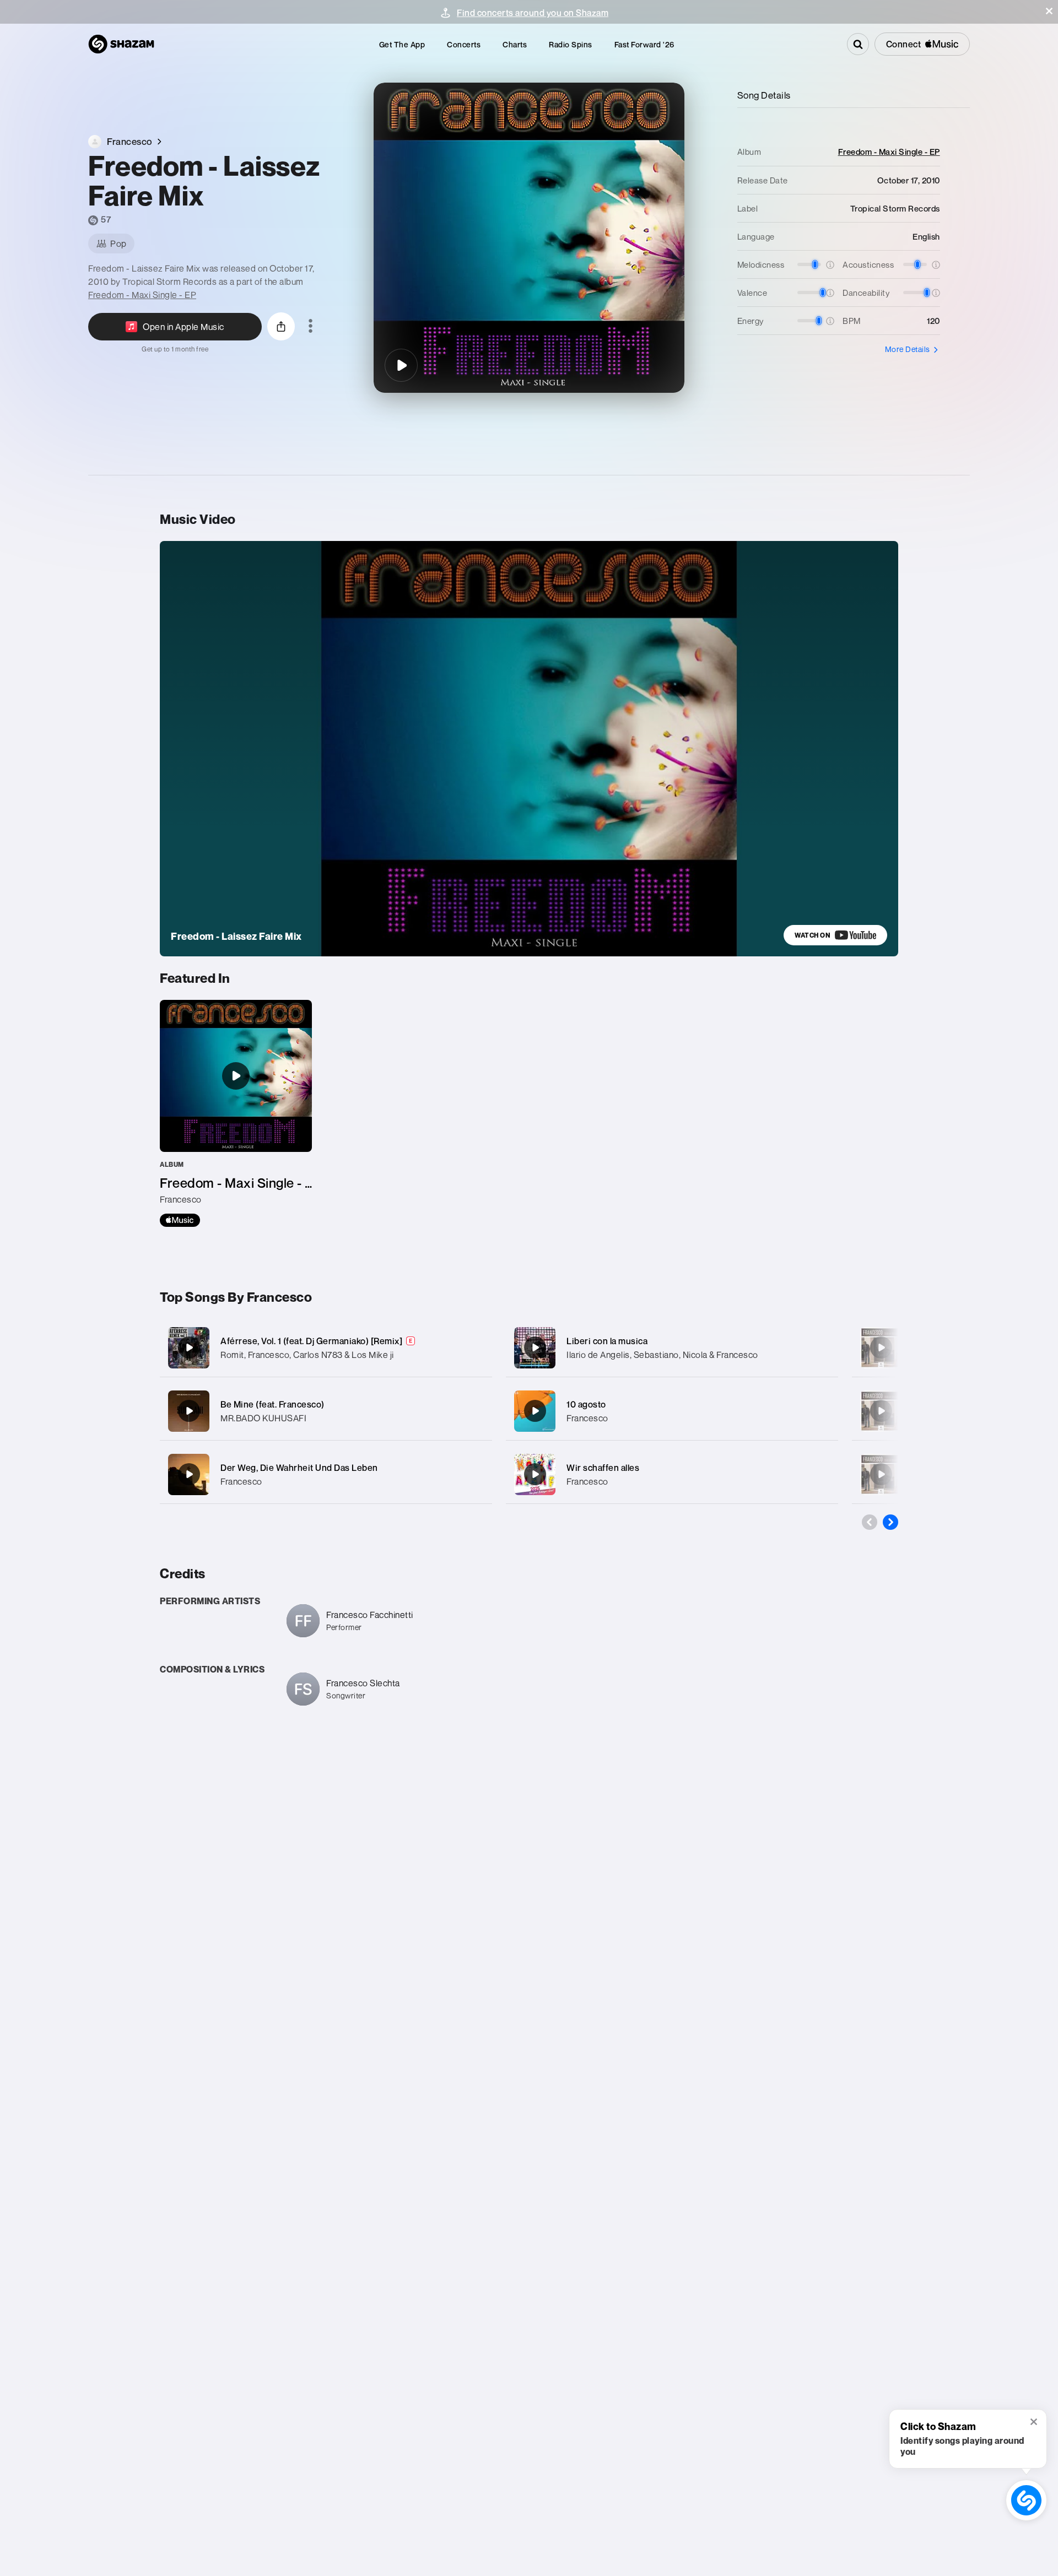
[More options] (311, 327)
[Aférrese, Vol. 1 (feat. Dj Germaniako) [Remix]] (326, 1348)
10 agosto (586, 1404)
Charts (515, 44)
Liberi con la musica (607, 1341)
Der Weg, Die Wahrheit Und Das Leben (299, 1468)
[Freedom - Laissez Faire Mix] (401, 365)
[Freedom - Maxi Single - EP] (236, 1113)
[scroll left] (870, 1522)
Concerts (464, 44)
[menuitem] (402, 44)
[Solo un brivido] (881, 1347)
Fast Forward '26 (644, 44)
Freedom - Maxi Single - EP (142, 295)
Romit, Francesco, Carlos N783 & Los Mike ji (307, 1355)
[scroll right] (890, 1522)
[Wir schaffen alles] (672, 1474)
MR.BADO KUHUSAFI (263, 1418)
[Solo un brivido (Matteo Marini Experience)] (881, 1474)
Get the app (402, 44)
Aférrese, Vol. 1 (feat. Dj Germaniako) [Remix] (311, 1341)
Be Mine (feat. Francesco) (272, 1404)
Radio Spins (571, 44)
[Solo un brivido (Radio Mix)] (881, 1411)
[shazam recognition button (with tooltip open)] (1027, 2501)
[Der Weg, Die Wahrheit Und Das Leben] (326, 1474)
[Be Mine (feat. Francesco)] (326, 1411)
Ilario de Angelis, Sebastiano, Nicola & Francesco (662, 1355)
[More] (473, 1347)
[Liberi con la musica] (672, 1348)
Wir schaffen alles (603, 1468)
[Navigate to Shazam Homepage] (121, 44)
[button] (1049, 11)
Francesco (241, 1481)
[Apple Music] (180, 1220)
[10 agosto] (672, 1411)
